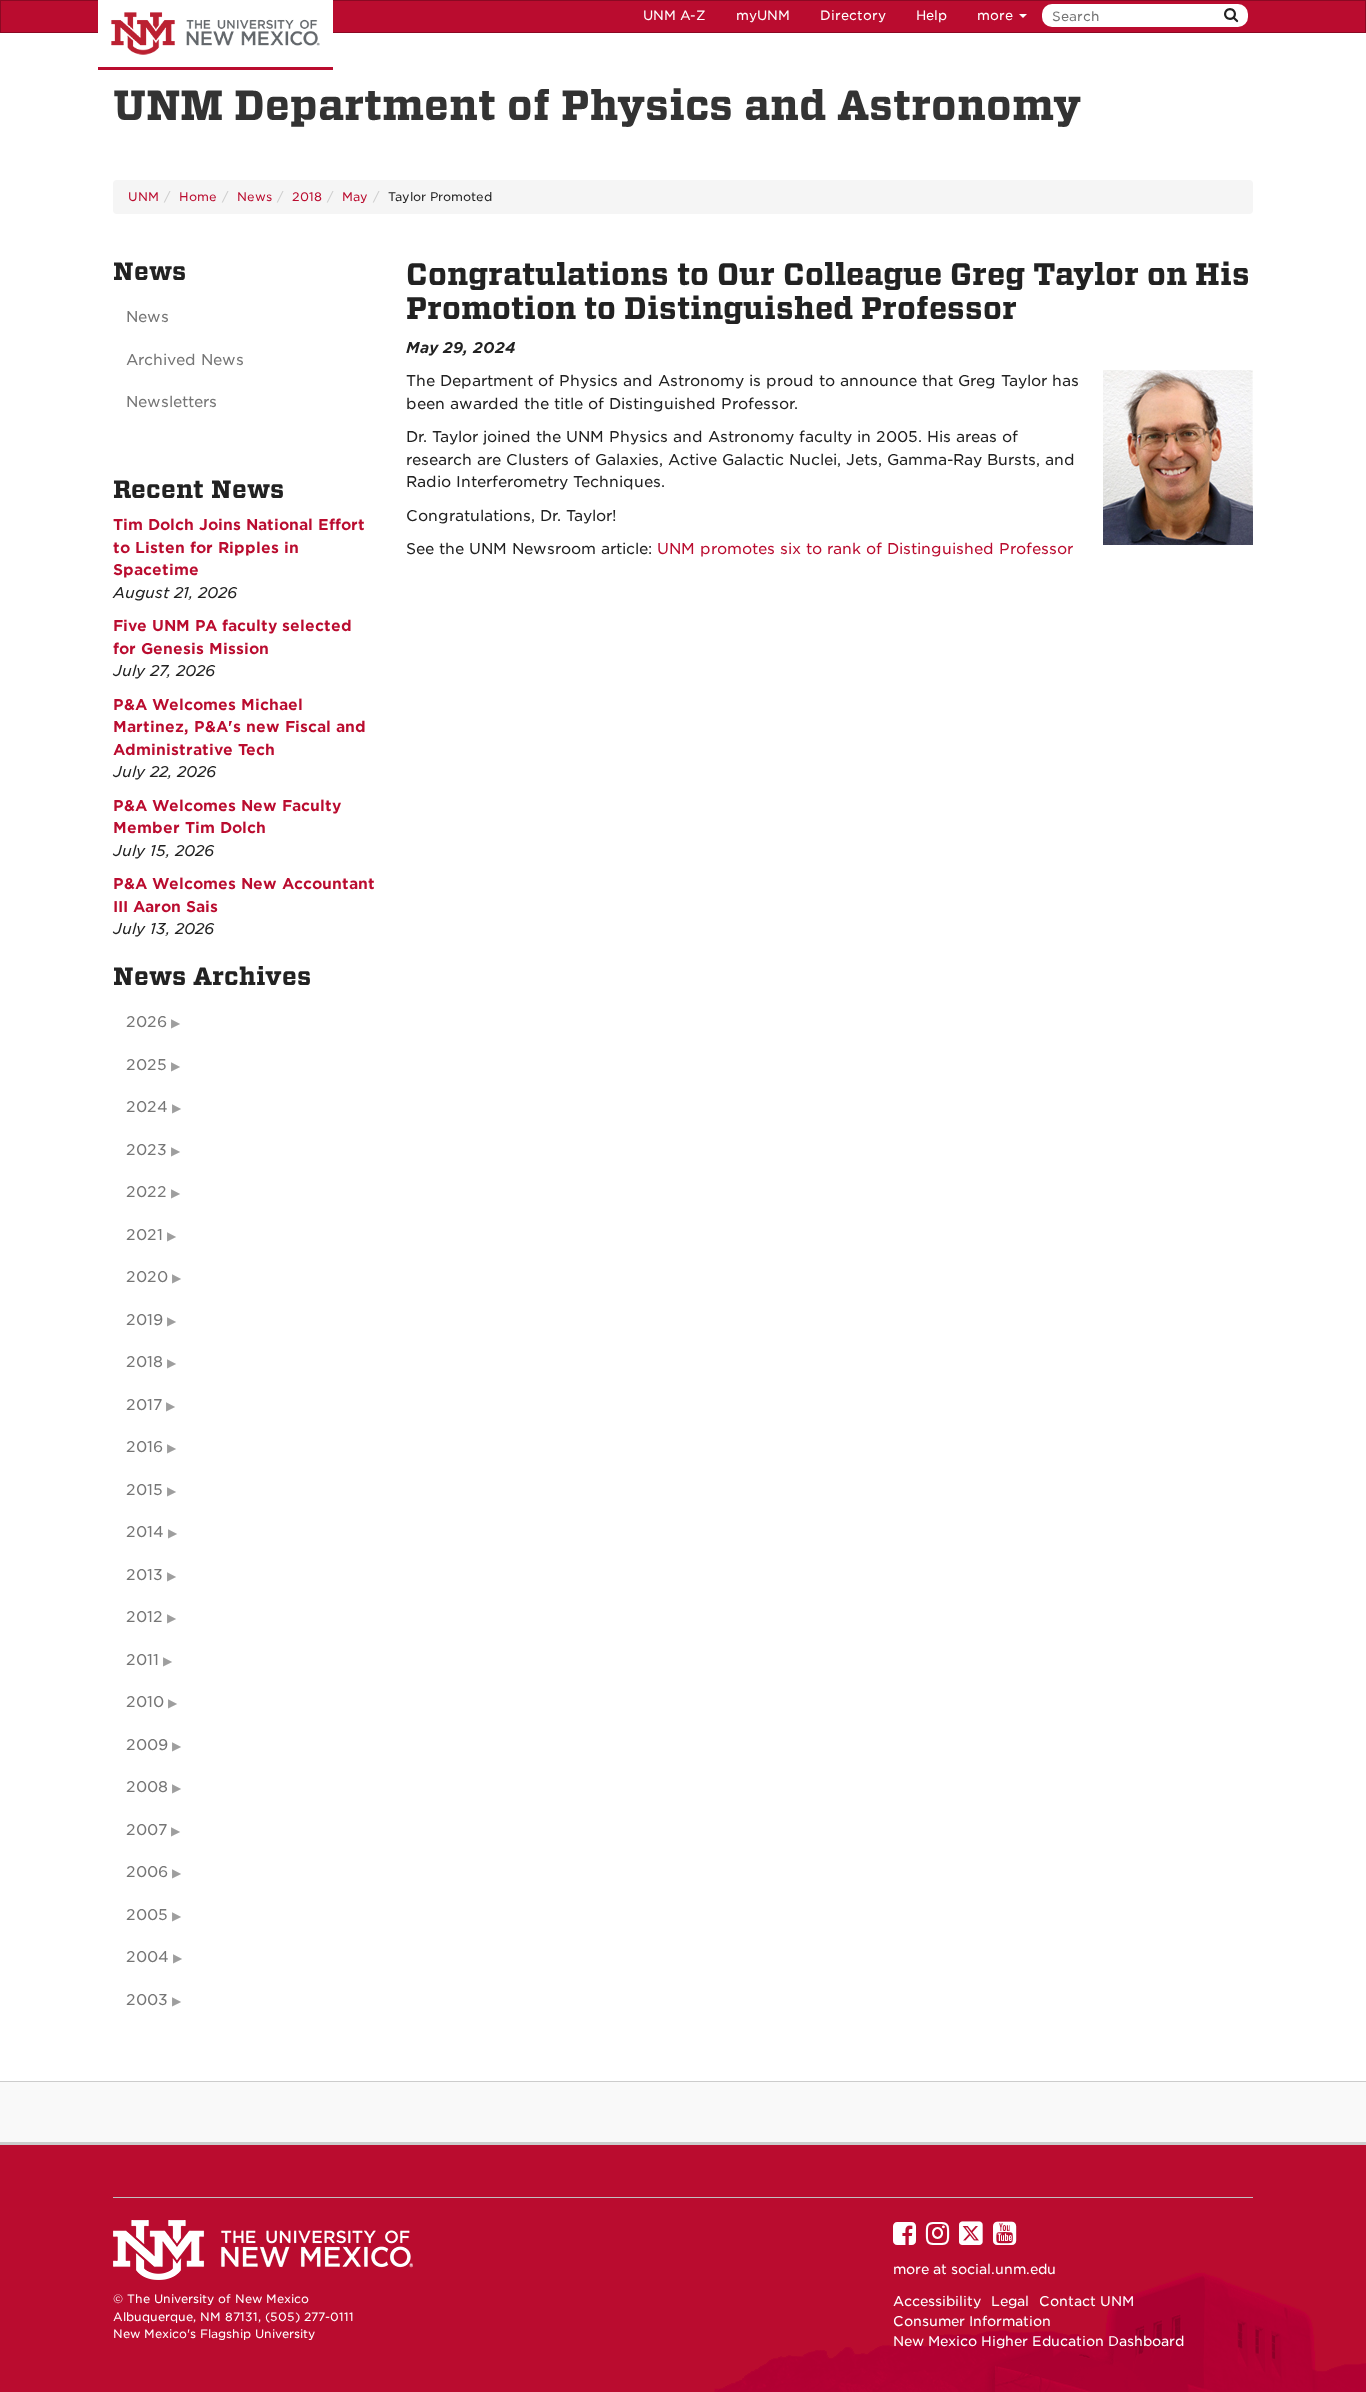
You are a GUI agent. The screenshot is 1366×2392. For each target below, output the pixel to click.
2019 (144, 1320)
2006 (147, 1872)
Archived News (185, 360)
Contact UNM (1086, 2301)
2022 (146, 1192)
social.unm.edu (1003, 2269)
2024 (147, 1107)
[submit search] (1231, 15)
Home (198, 196)
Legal (1010, 2301)
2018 (307, 196)
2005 (147, 1915)
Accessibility (937, 2301)
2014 (145, 1532)
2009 (147, 1745)
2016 (144, 1447)
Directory (853, 15)
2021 (144, 1235)
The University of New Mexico (215, 35)
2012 (144, 1617)
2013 (144, 1575)
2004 (147, 1957)
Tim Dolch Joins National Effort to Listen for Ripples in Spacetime (239, 547)
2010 (145, 1702)
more (997, 15)
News (254, 196)
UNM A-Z (674, 15)
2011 (142, 1660)
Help (931, 15)
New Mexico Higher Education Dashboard (1038, 2341)
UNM (143, 196)
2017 (144, 1405)
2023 (146, 1150)
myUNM (763, 15)
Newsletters (171, 402)
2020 (147, 1277)
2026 (146, 1022)
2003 (147, 2000)
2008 (147, 1787)
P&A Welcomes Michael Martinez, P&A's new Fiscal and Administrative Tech (239, 727)
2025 (146, 1065)
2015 (144, 1490)
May (355, 196)
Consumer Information (972, 2321)
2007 (146, 1830)
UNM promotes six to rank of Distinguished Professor (865, 549)
